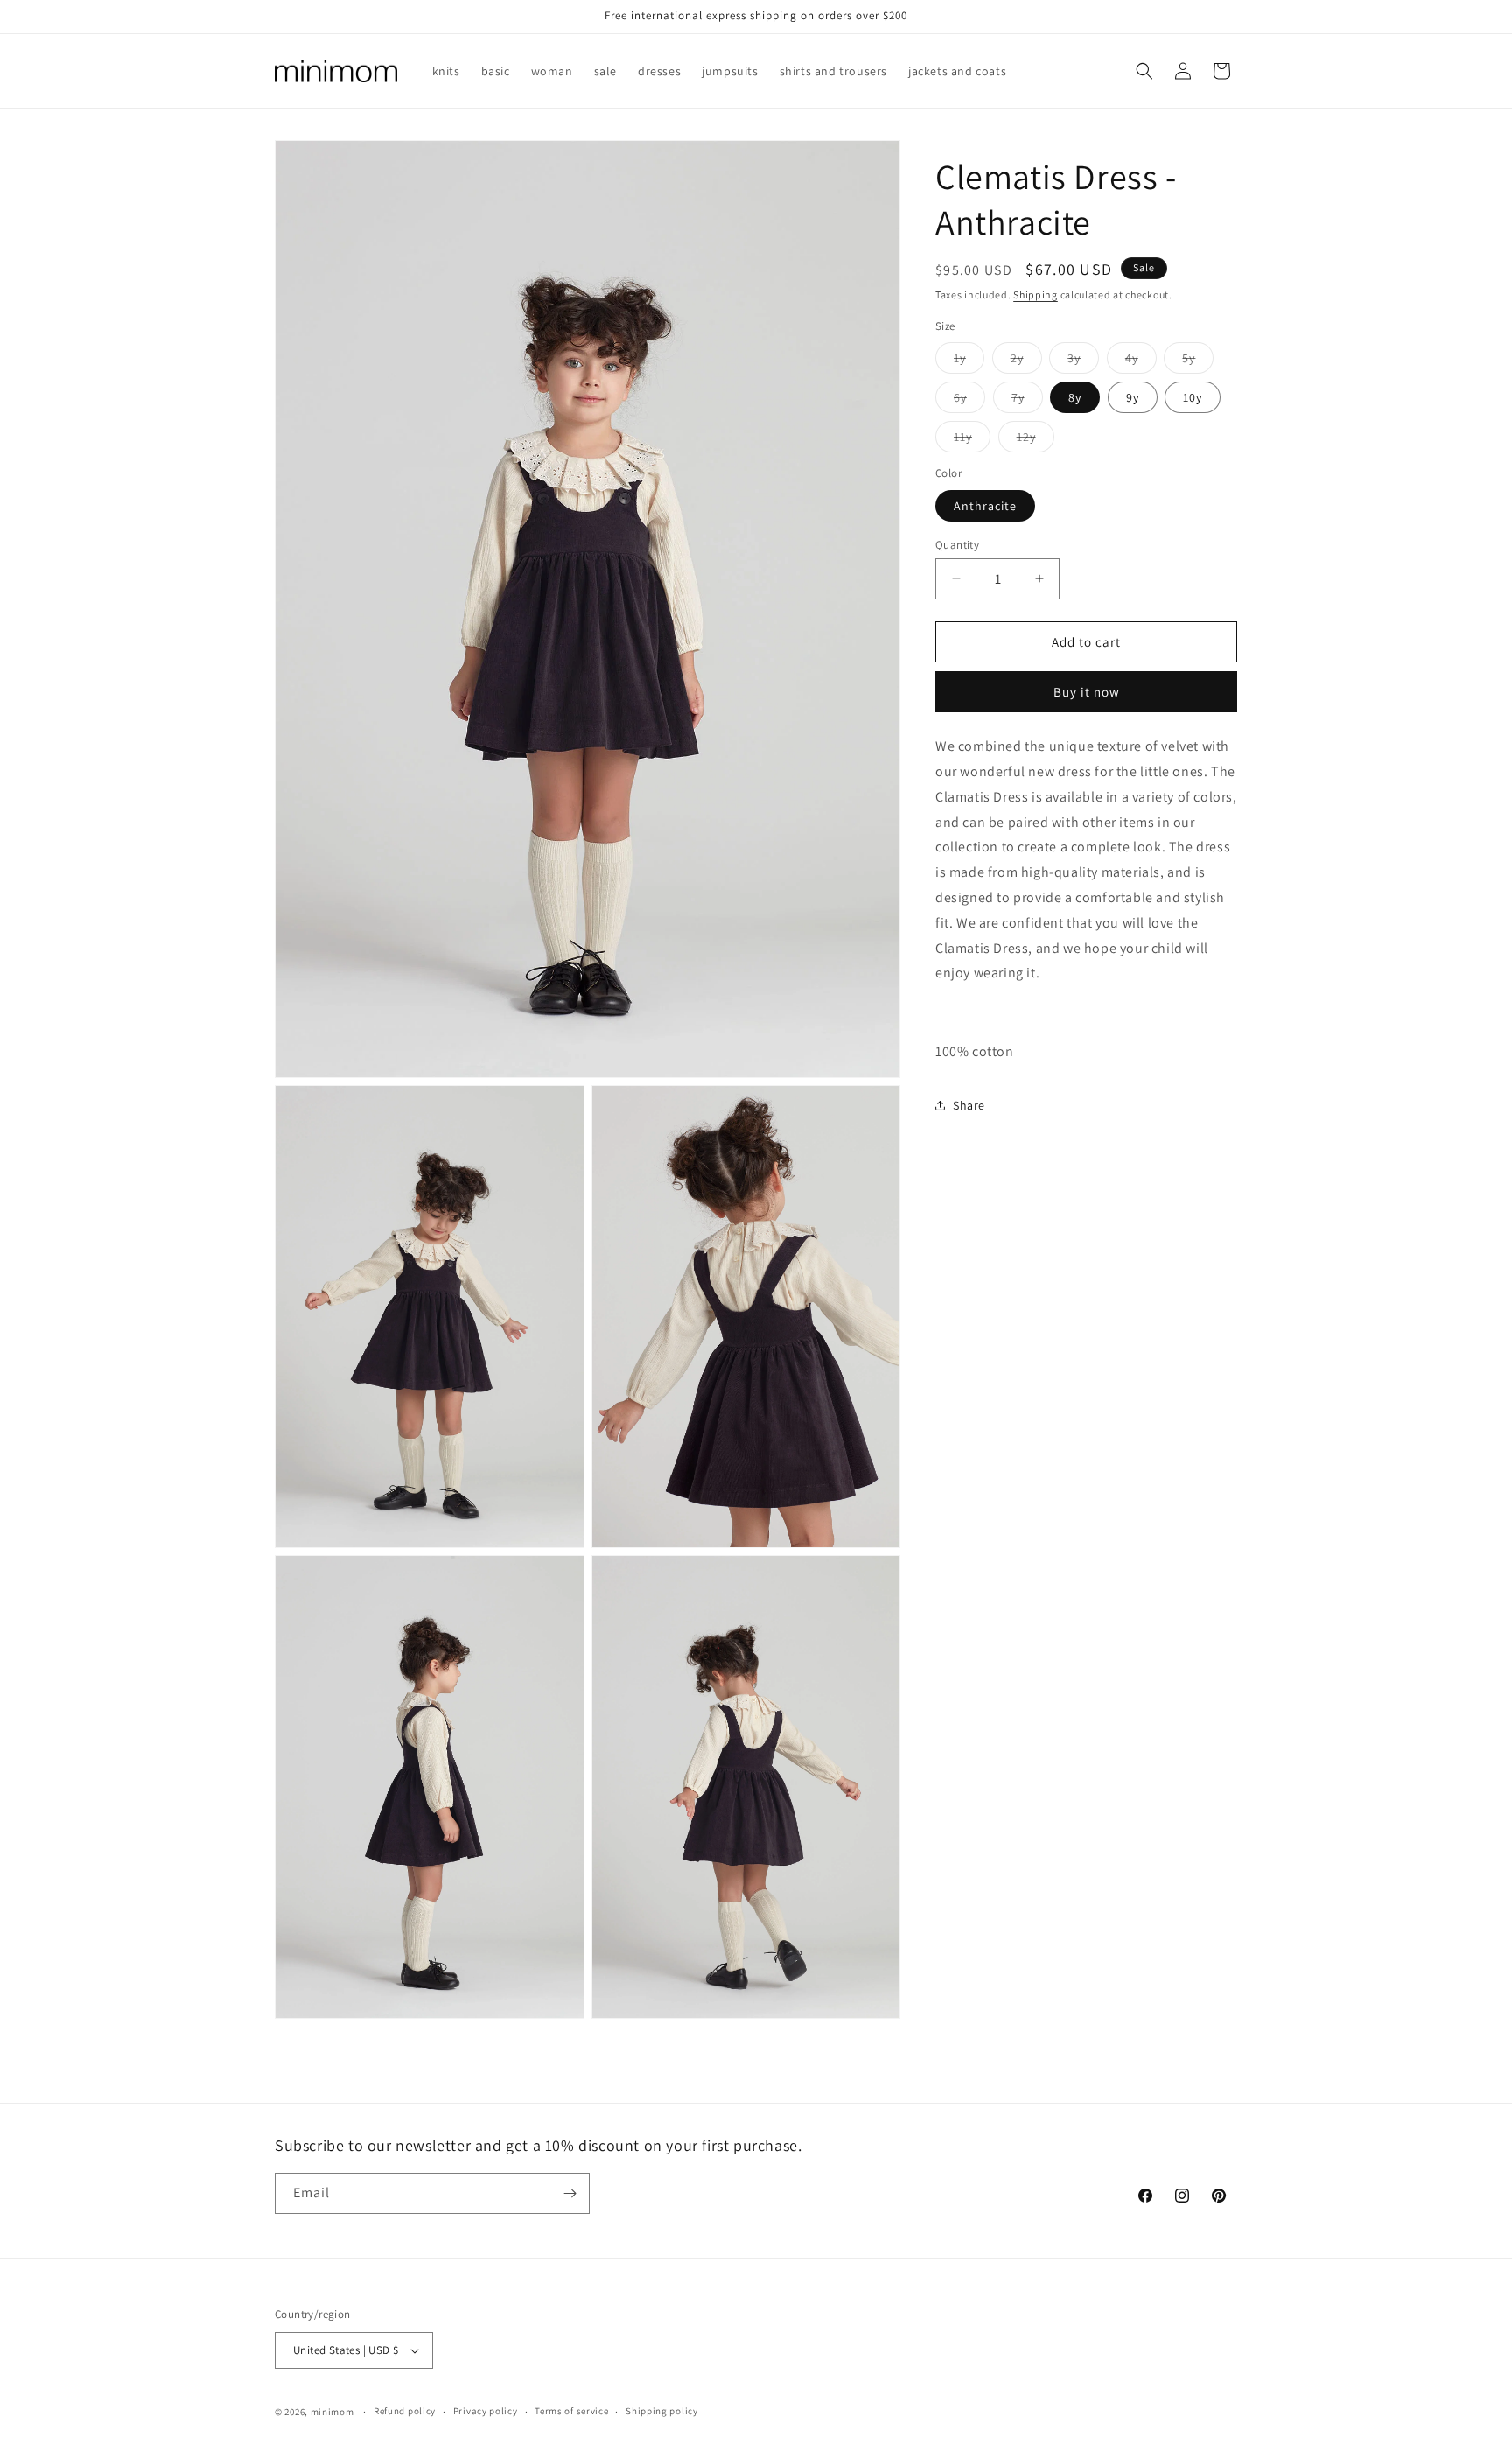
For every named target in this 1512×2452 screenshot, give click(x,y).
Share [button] (969, 1105)
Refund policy (405, 2411)
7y (1027, 401)
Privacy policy (486, 2411)
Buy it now (1087, 692)
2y (1026, 361)
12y (1036, 440)
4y (1141, 361)
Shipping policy (662, 2411)
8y (1075, 397)
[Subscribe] (570, 2193)
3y (1083, 361)
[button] (1144, 71)
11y (972, 440)
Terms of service (571, 2411)
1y (969, 361)
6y (969, 401)
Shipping (1036, 294)
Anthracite (985, 505)
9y (1133, 397)
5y (1198, 361)
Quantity (957, 544)
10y (1193, 397)
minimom (332, 2412)
